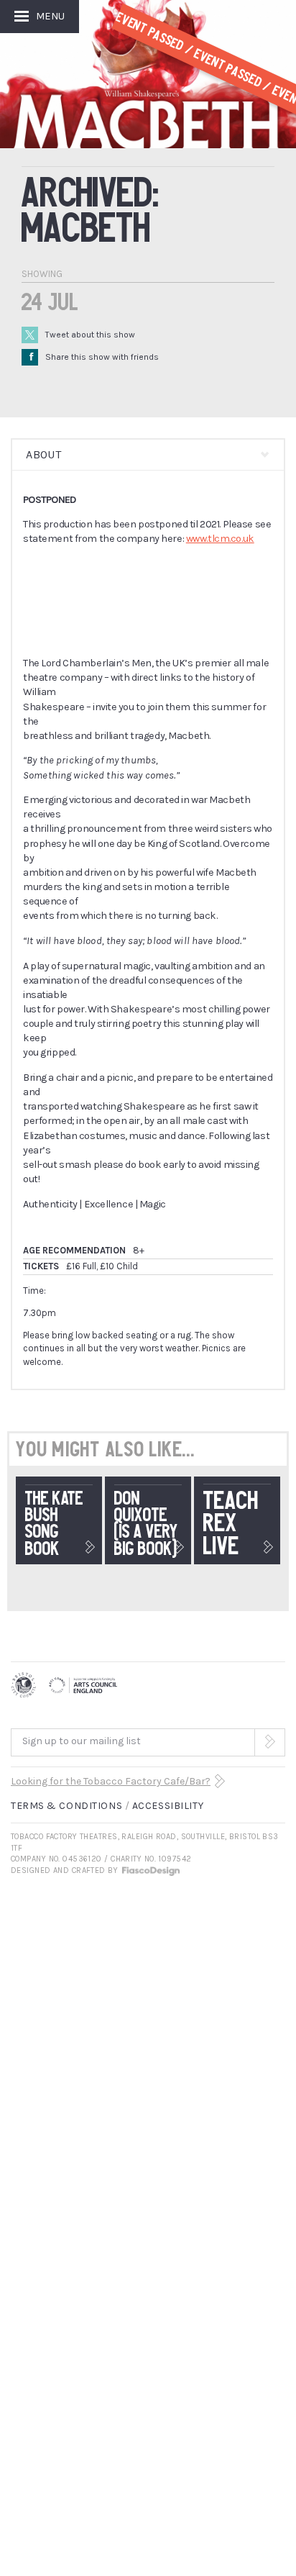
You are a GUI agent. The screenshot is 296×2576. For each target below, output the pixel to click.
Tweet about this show (90, 335)
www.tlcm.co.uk (220, 539)
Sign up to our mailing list (82, 1741)
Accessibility (168, 1806)
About (43, 454)
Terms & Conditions (66, 1806)
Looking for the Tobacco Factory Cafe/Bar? (111, 1781)
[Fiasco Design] (150, 1870)
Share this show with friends (94, 357)
